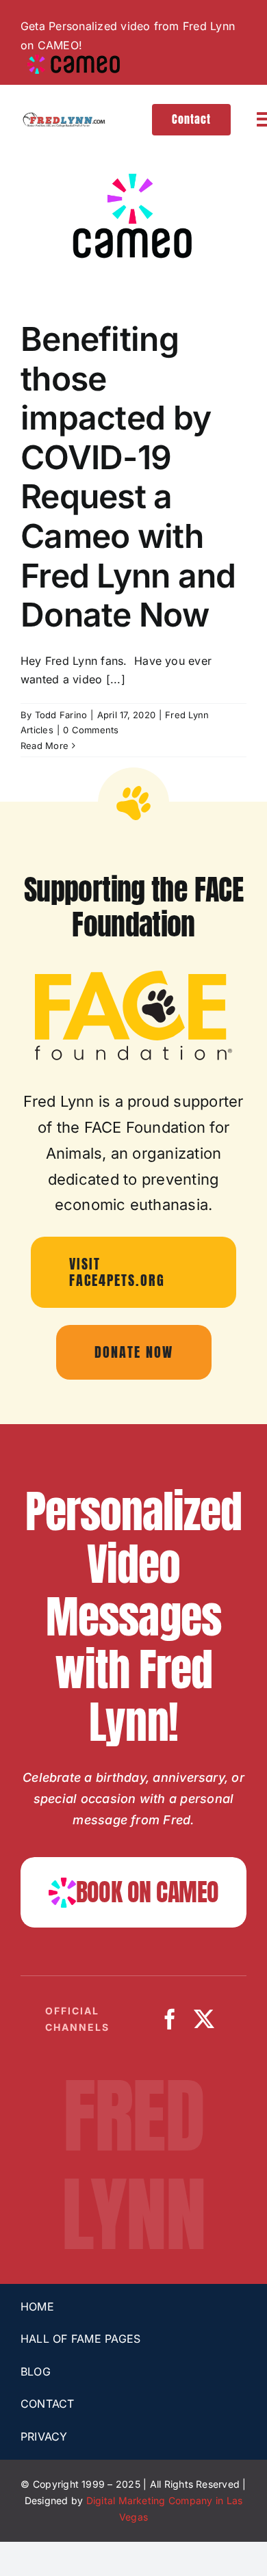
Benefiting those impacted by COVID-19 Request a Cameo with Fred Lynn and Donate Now (128, 477)
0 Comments (91, 730)
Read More (44, 746)
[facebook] (170, 2019)
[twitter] (204, 2019)
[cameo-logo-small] (74, 60)
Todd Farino (61, 715)
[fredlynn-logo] (63, 118)
